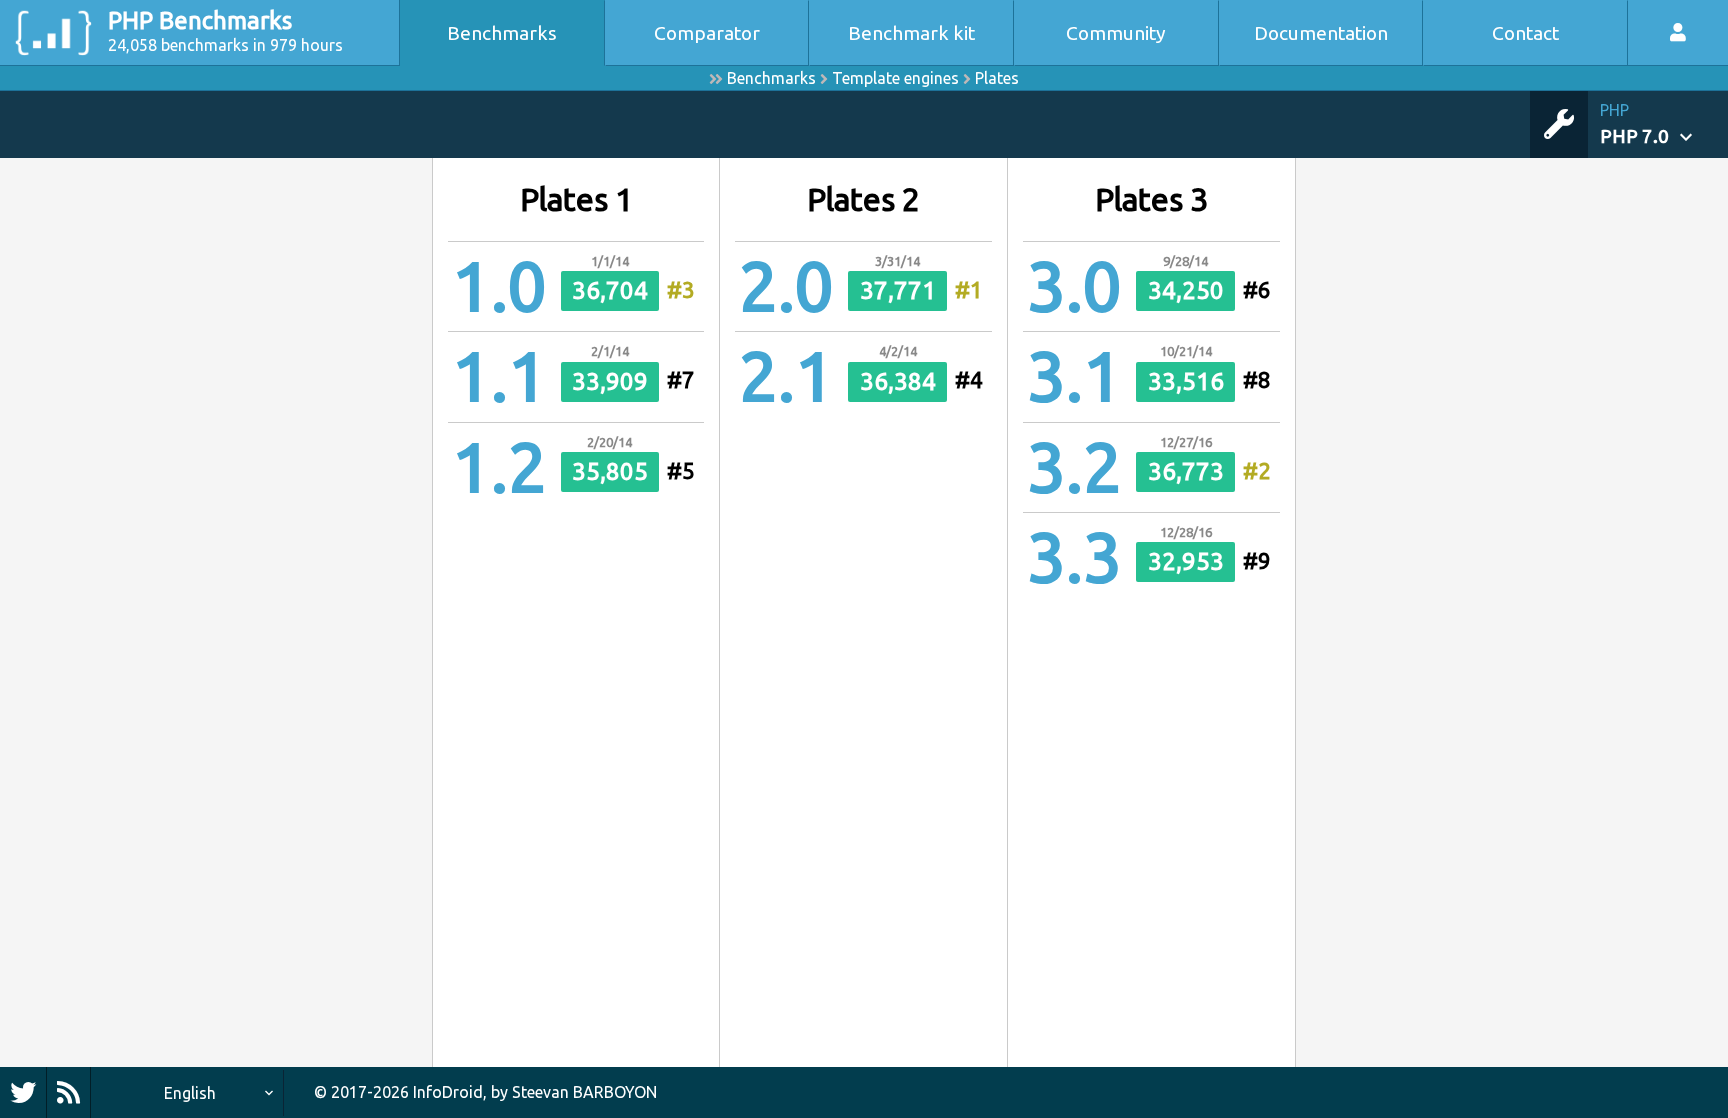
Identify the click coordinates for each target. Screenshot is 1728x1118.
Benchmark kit (911, 33)
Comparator (707, 33)
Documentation (1321, 33)
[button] (1664, 124)
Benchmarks (502, 33)
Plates (997, 78)
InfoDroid (448, 1092)
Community (1116, 33)
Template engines (895, 78)
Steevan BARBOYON (584, 1092)
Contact (1525, 33)
